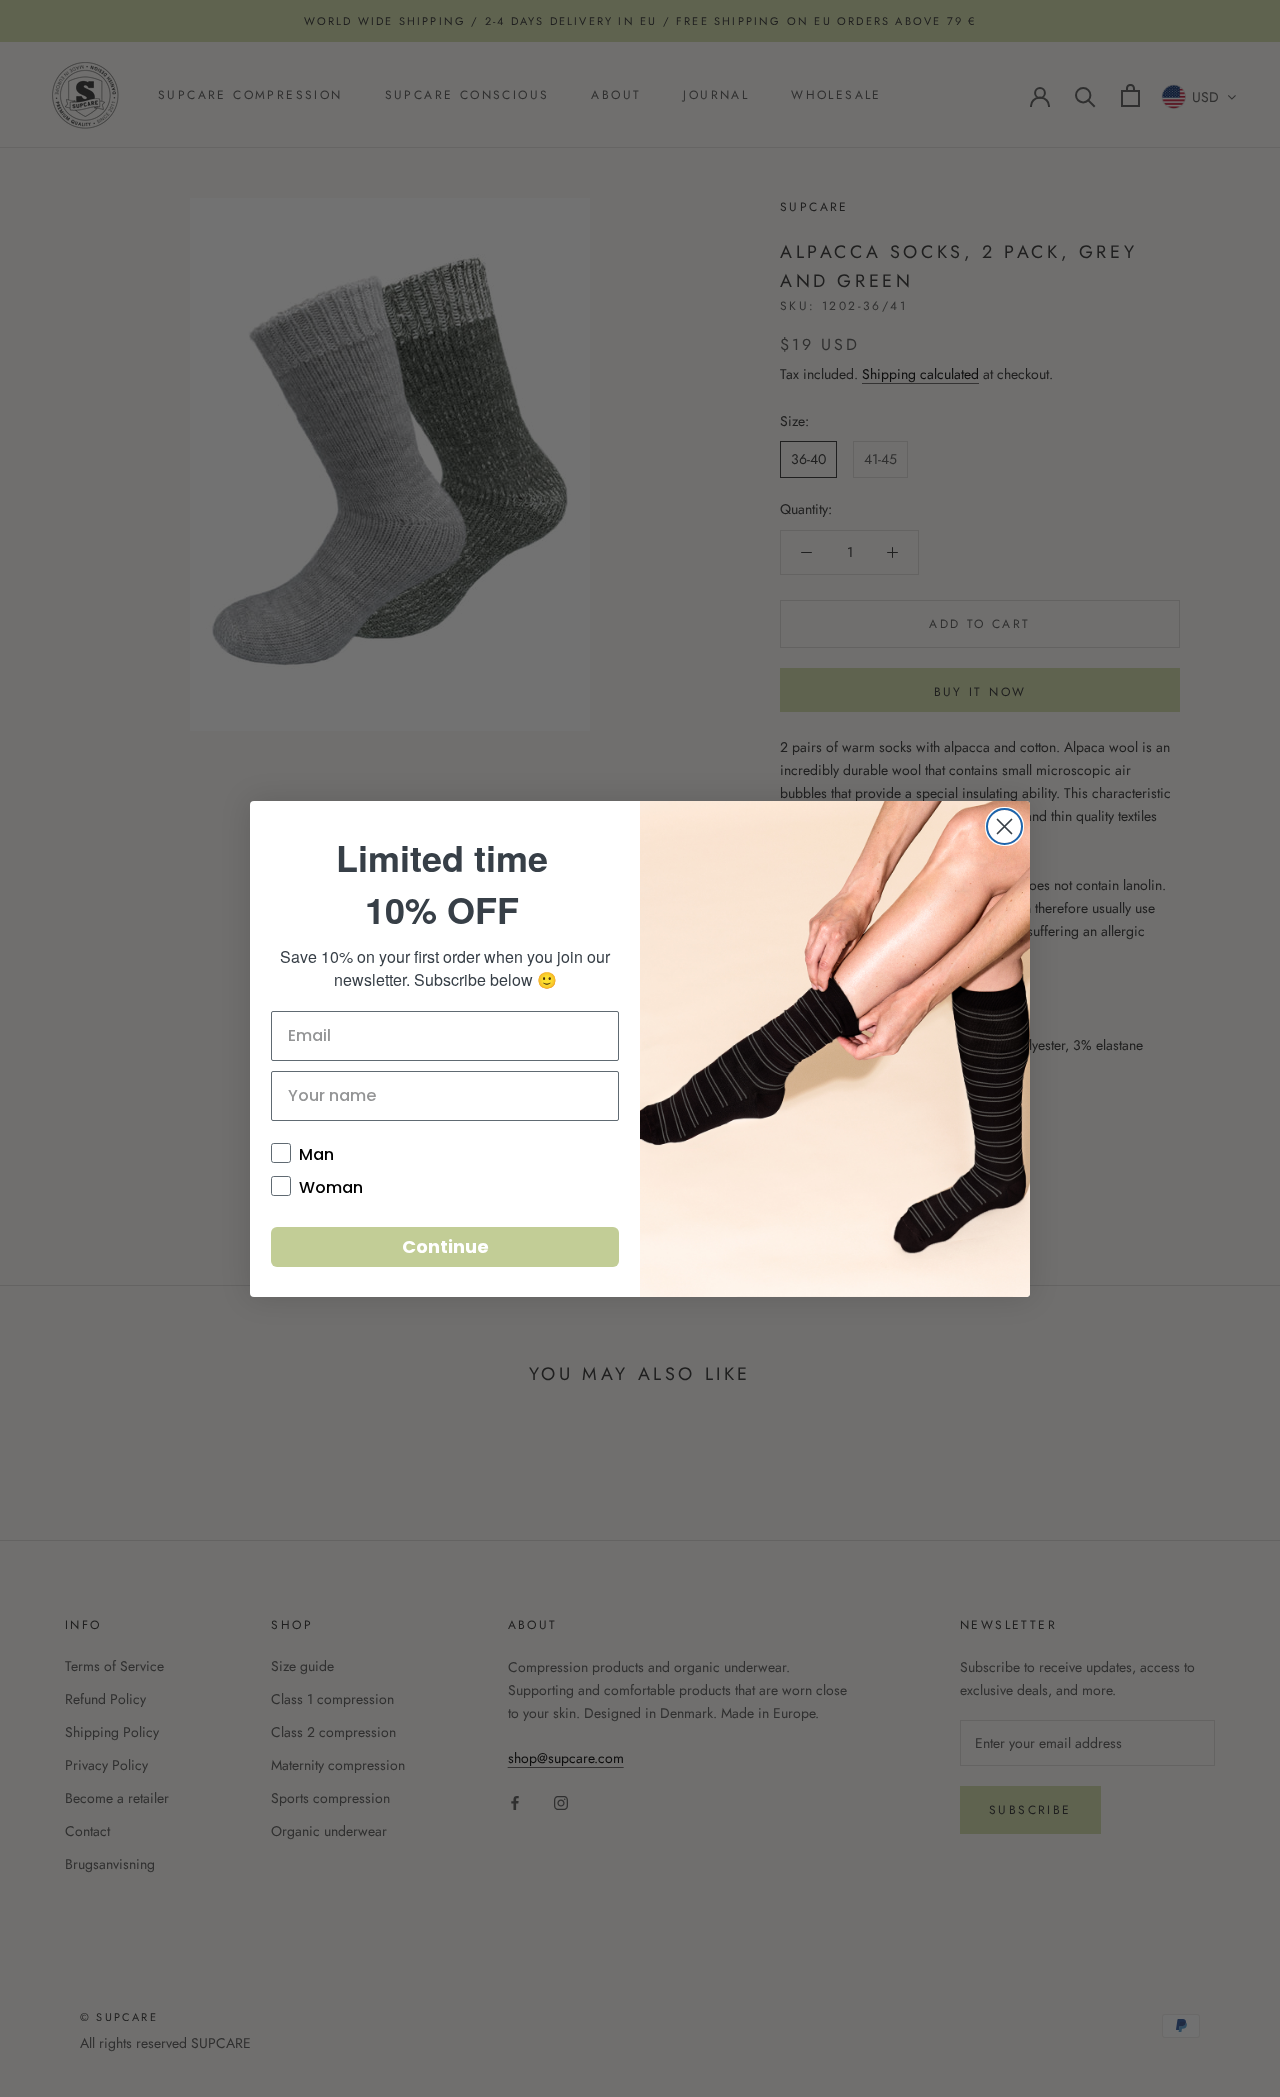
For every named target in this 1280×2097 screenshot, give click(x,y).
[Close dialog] (1004, 826)
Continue (445, 1246)
